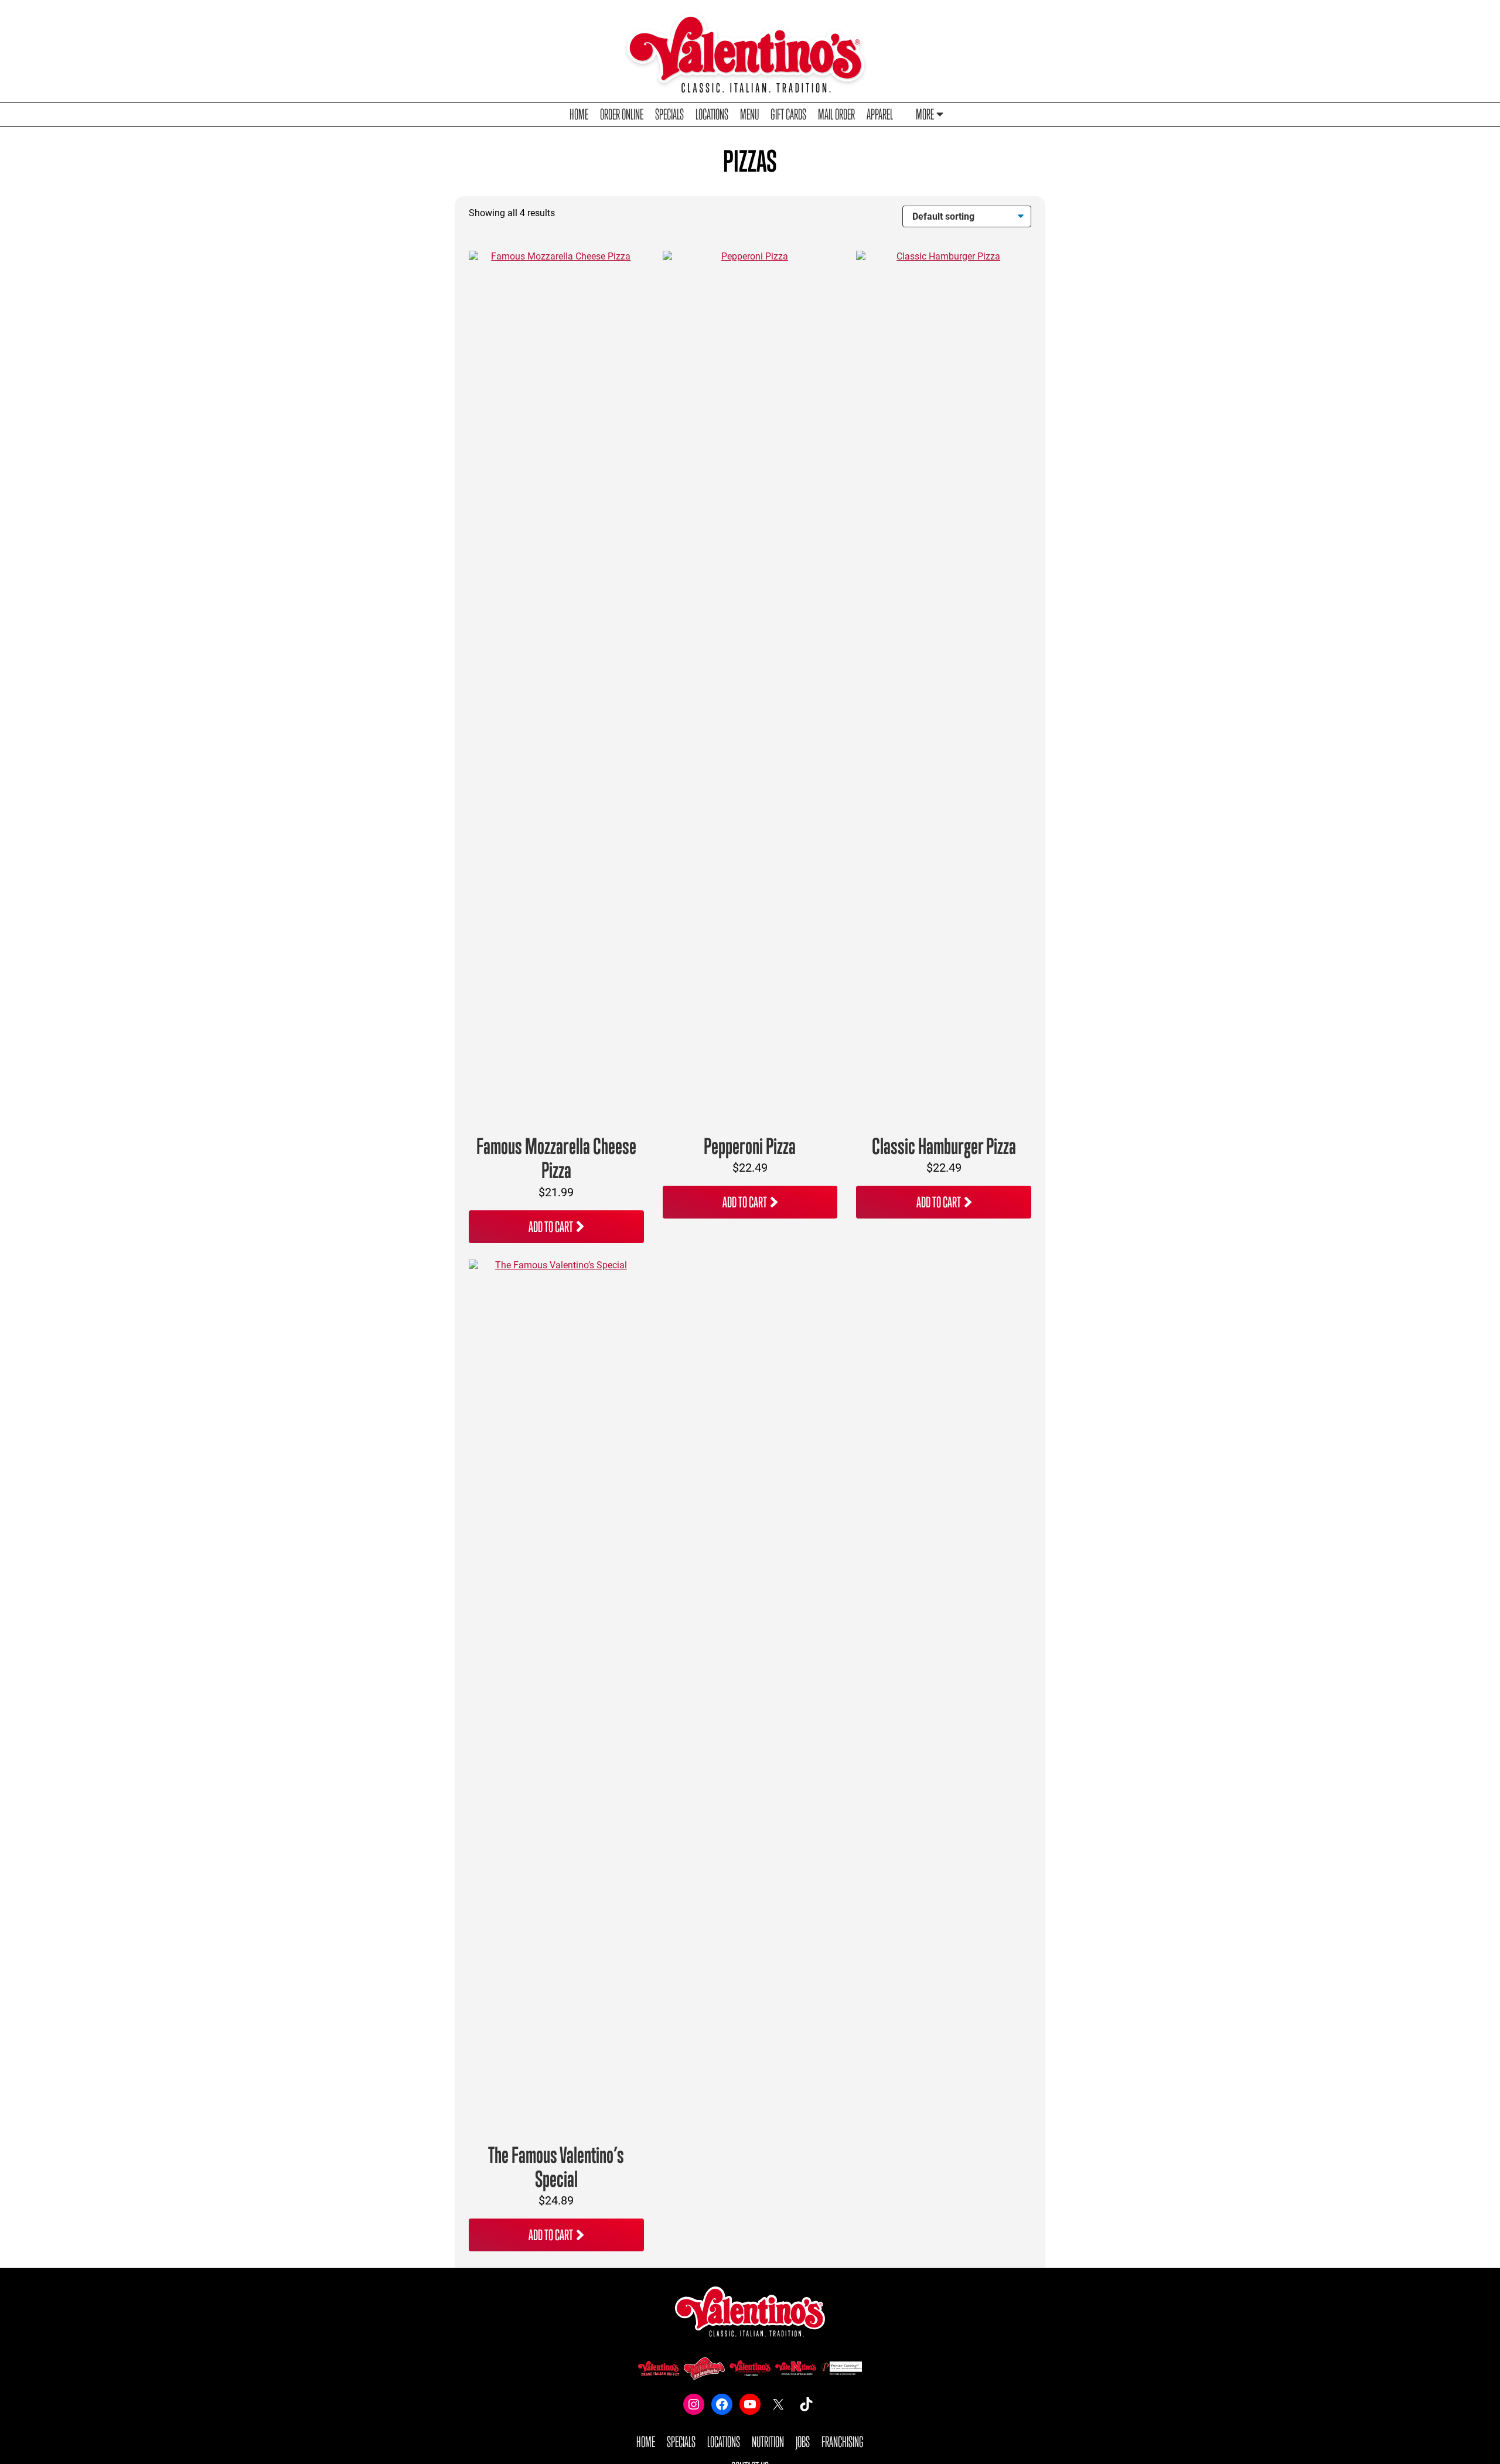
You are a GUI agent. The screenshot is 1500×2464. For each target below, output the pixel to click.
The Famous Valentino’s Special (556, 2167)
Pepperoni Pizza (750, 1146)
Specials (669, 114)
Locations (712, 114)
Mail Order (836, 114)
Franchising (843, 2441)
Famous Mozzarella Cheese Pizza (556, 1158)
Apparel (880, 114)
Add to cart (551, 1226)
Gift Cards (788, 114)
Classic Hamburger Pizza (944, 1146)
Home (579, 114)
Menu (749, 114)
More (925, 114)
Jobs (803, 2441)
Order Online (622, 114)
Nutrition (768, 2441)
